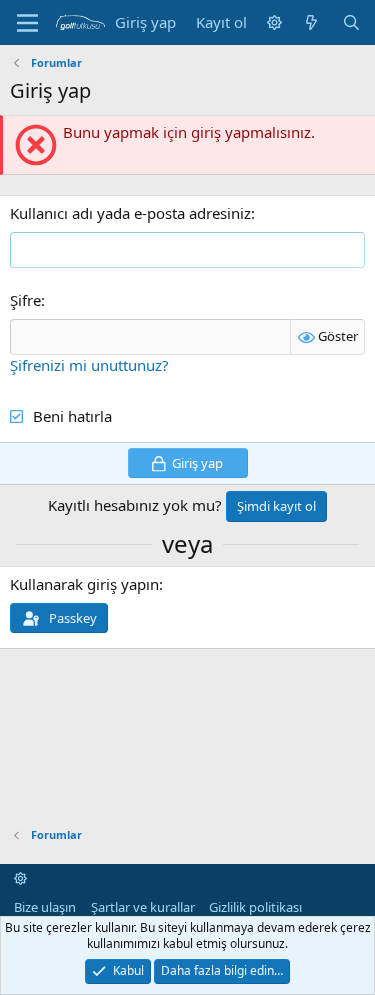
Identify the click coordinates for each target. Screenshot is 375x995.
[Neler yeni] (311, 22)
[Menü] (27, 23)
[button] (274, 22)
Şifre (25, 300)
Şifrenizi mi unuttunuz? (89, 365)
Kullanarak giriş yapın (84, 584)
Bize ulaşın (45, 907)
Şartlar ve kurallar (143, 907)
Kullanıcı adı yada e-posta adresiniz (130, 213)
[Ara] (351, 22)
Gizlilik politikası (255, 907)
